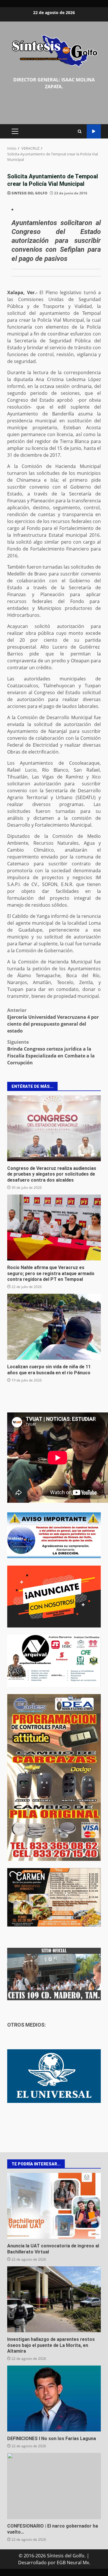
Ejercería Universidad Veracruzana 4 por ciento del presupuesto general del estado (53, 1020)
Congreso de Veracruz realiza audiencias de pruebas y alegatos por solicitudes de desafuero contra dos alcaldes (54, 1128)
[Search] (80, 131)
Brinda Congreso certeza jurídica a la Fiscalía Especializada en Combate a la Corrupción (51, 1052)
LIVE (94, 131)
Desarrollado (32, 2563)
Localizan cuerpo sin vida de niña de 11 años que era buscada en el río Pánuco (54, 1327)
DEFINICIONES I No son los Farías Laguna (54, 2399)
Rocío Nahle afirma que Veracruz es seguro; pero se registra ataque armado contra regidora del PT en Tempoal (54, 1227)
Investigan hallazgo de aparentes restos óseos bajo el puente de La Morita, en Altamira (54, 2299)
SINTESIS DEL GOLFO (30, 193)
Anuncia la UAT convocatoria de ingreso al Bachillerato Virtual (54, 2206)
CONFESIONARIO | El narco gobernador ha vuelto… (54, 2486)
